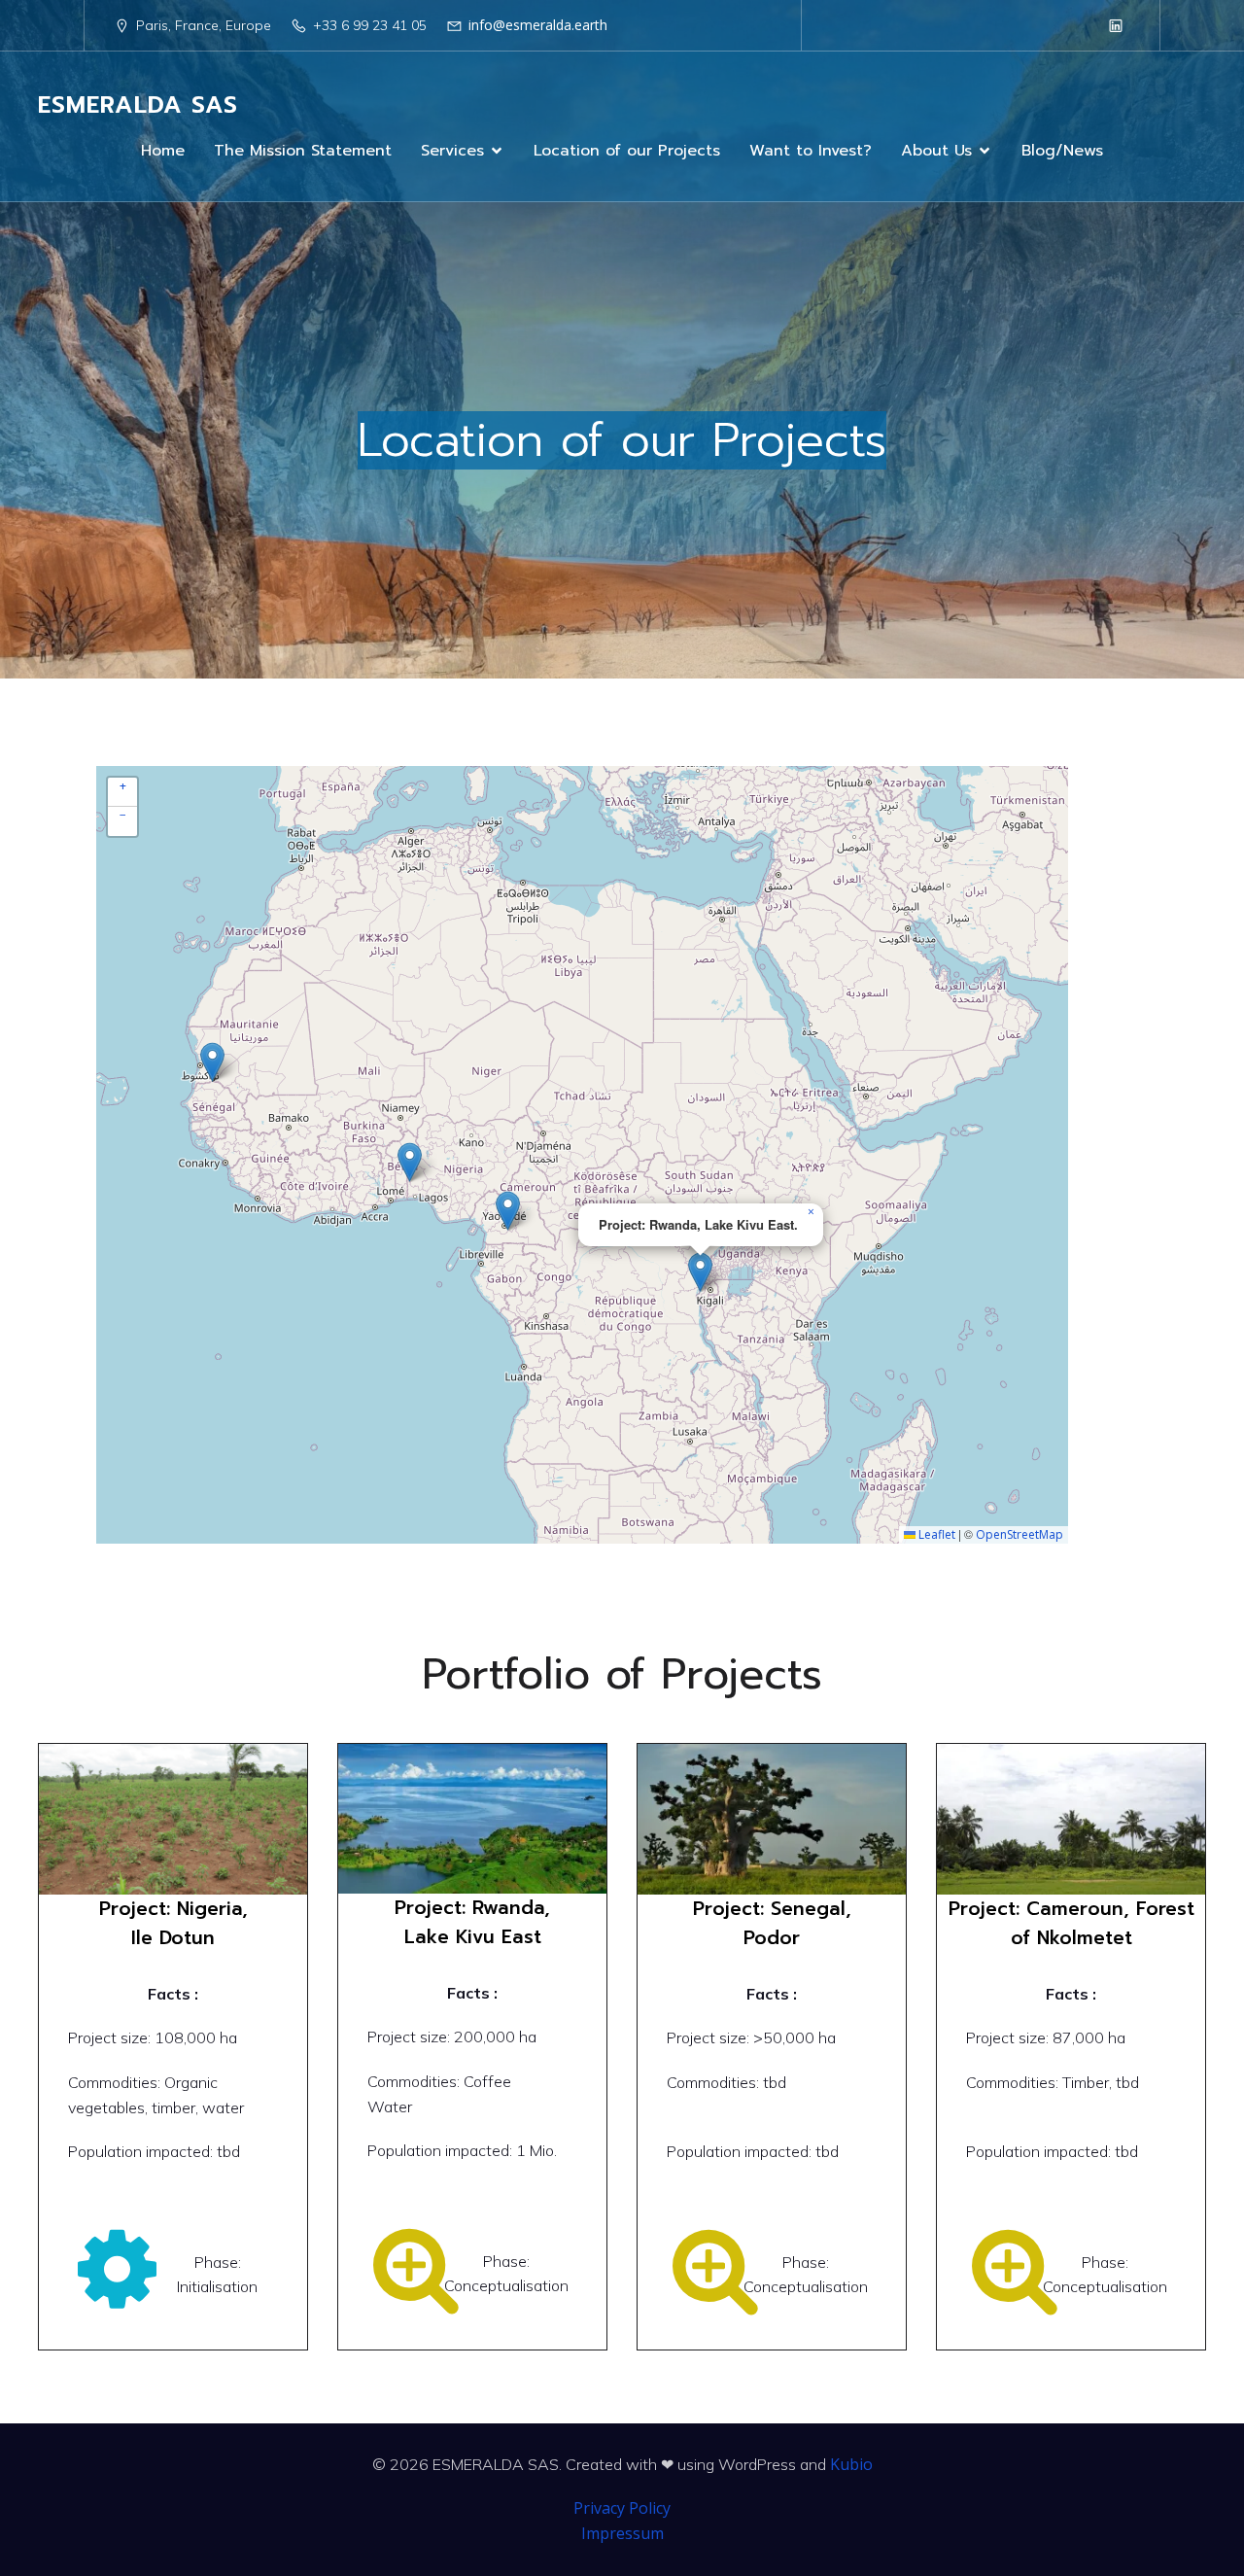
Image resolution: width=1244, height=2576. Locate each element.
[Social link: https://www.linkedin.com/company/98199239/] (1116, 25)
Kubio (851, 2464)
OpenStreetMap (1019, 1534)
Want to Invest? (811, 151)
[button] (410, 1162)
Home (163, 151)
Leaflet (935, 1534)
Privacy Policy (622, 2508)
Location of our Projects (627, 151)
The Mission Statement (303, 151)
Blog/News (1062, 151)
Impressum (622, 2533)
